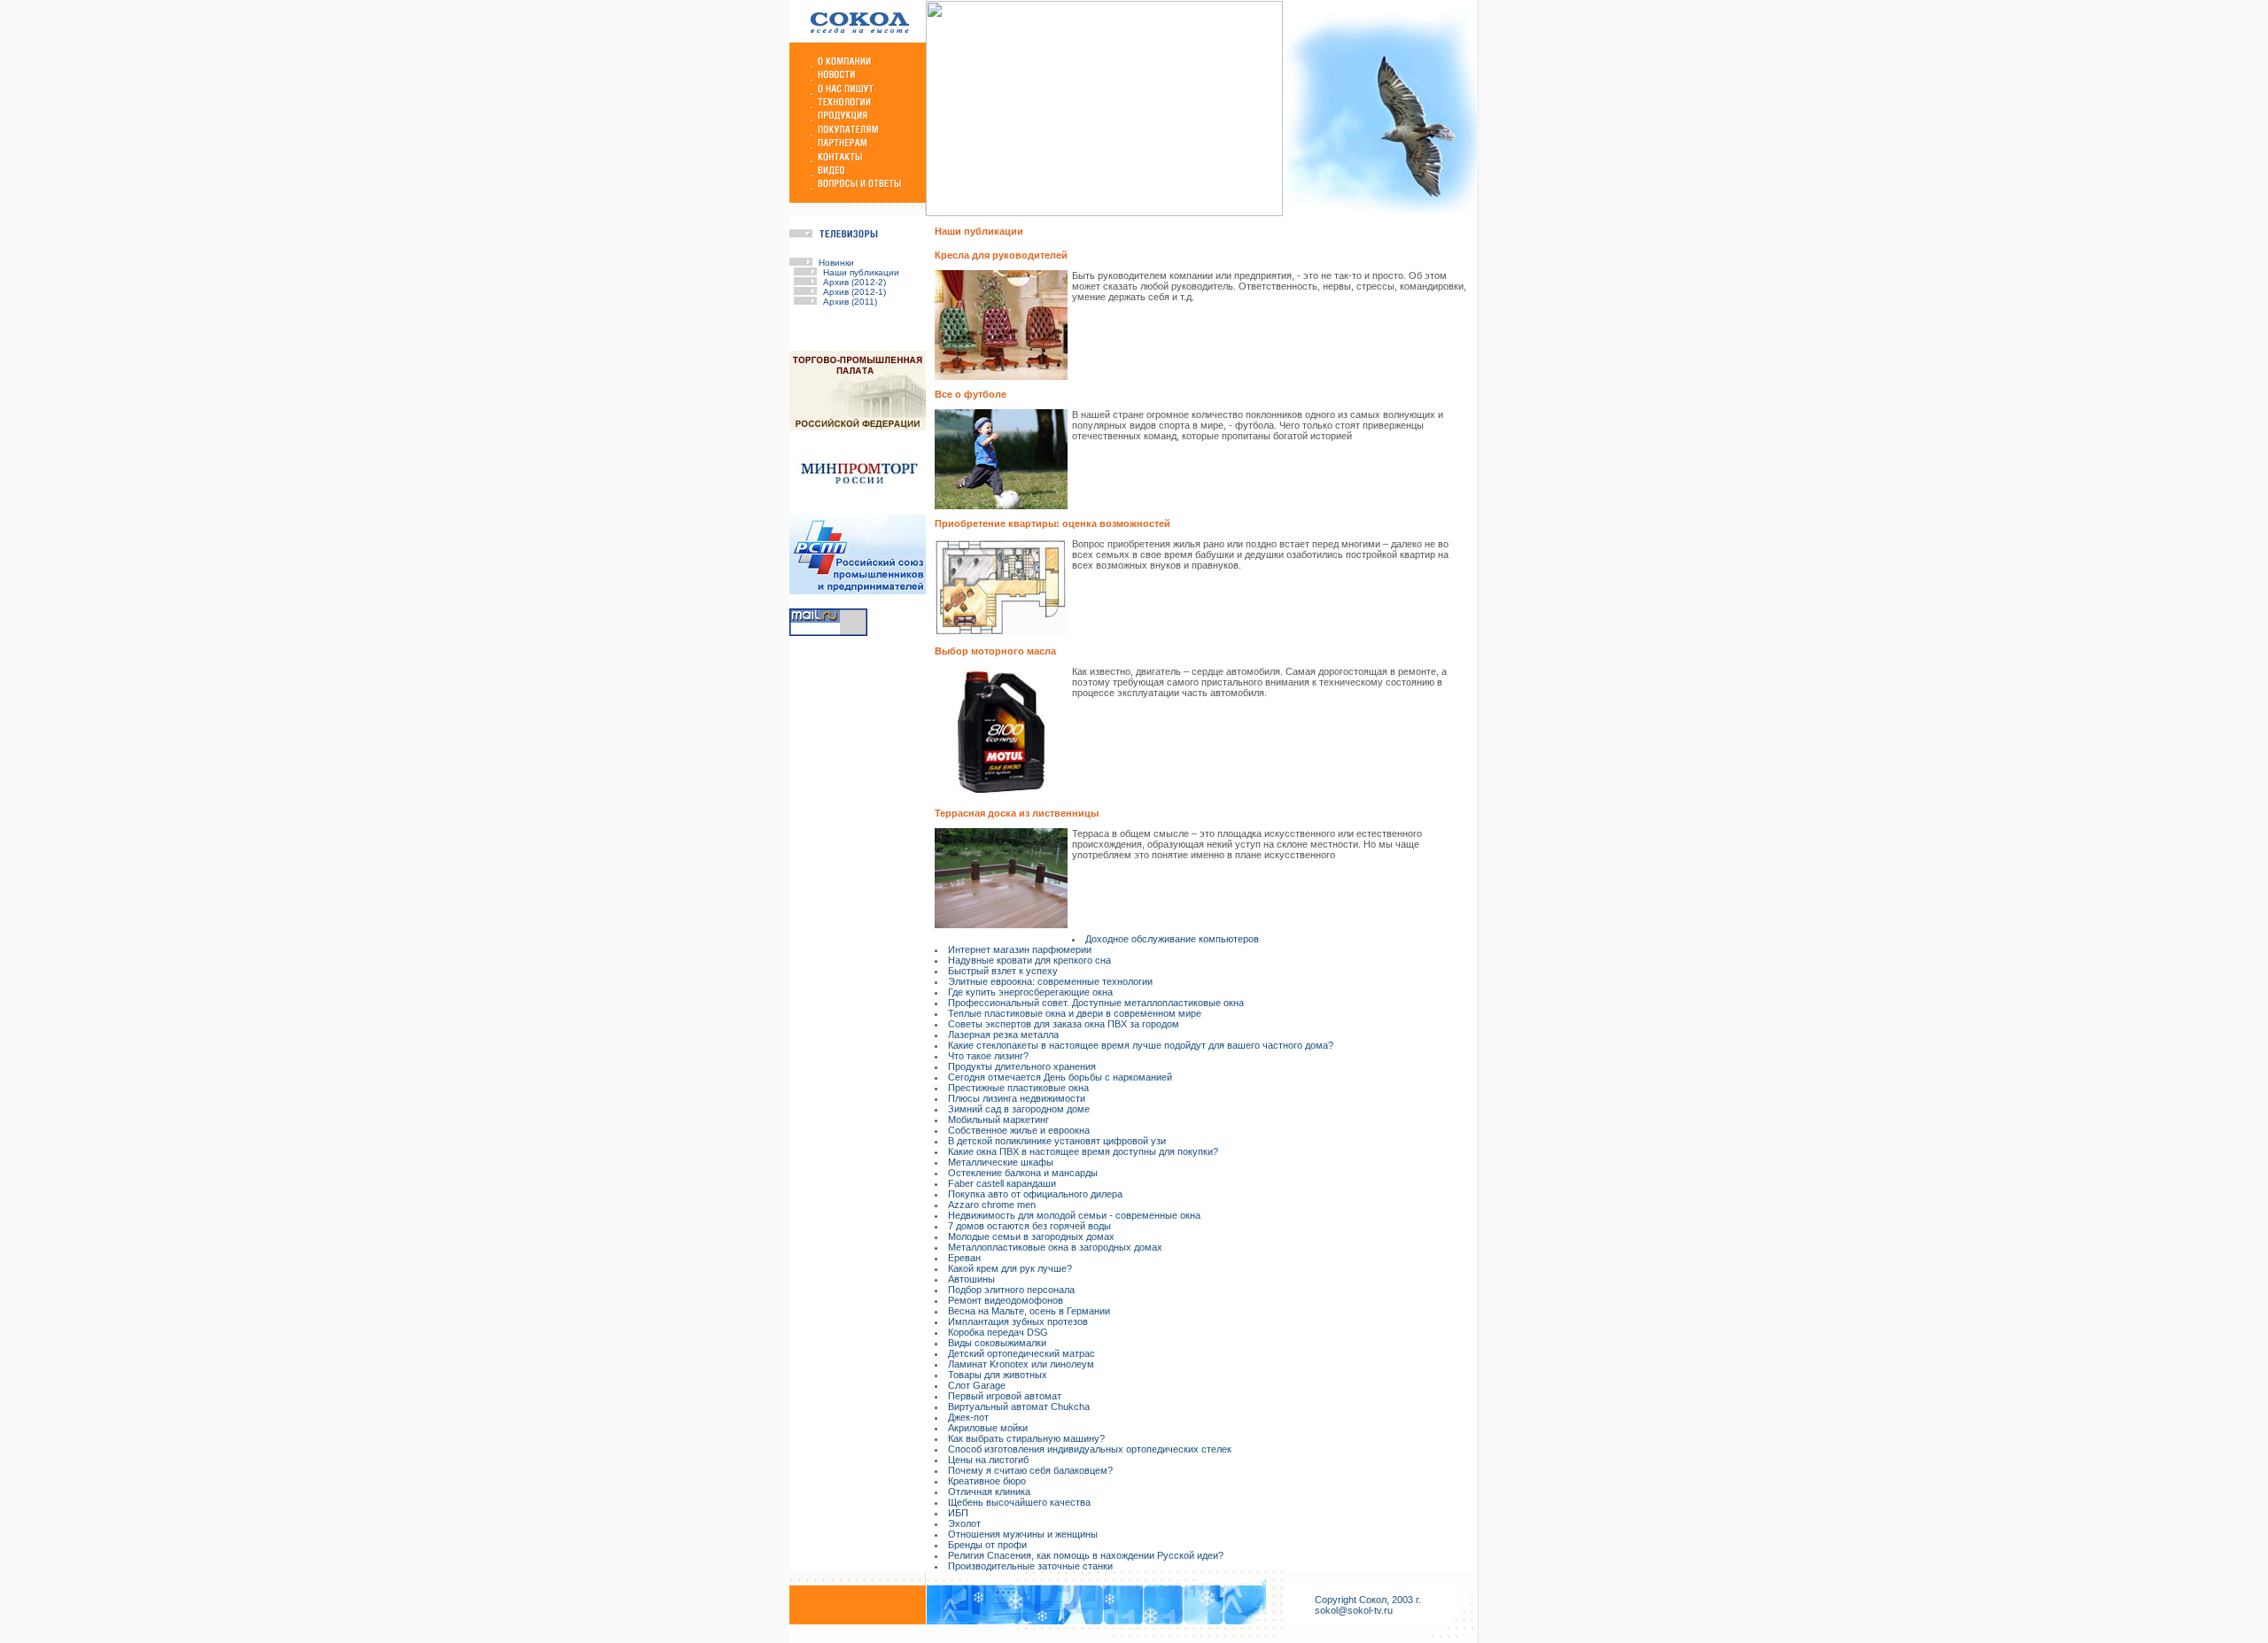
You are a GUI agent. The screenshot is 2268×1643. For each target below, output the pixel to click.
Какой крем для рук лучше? (1010, 1268)
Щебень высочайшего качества (1019, 1502)
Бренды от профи (987, 1545)
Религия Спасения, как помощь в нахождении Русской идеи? (1086, 1555)
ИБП (958, 1513)
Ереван (964, 1258)
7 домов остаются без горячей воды (1029, 1226)
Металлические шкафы (1001, 1162)
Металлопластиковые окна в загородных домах (1055, 1247)
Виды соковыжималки (997, 1343)
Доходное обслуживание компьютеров (1172, 939)
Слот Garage (977, 1385)
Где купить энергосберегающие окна (1030, 992)
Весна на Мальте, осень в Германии (1029, 1311)
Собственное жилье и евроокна (1019, 1130)
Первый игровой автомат (1005, 1396)
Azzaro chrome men (992, 1205)
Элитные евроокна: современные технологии (1050, 981)
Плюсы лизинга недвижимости (1017, 1098)
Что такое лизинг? (988, 1056)
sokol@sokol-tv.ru (1354, 1610)
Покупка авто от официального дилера (1035, 1194)
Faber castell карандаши (1002, 1183)
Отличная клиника (989, 1492)
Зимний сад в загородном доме (1019, 1109)
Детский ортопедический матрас (1021, 1353)
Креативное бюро (987, 1481)
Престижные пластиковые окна (1018, 1088)
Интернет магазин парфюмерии (1020, 949)
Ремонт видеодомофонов (1006, 1300)
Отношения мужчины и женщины (1023, 1534)
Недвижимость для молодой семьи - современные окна (1074, 1215)
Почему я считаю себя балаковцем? (1030, 1470)
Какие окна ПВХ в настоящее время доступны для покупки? (1083, 1151)
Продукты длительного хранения (1022, 1066)
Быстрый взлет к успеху (1003, 971)
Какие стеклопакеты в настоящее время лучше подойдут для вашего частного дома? (1141, 1045)
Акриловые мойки (988, 1428)
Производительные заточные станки (1030, 1566)
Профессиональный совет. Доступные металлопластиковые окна (1096, 1003)
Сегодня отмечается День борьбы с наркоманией (1060, 1077)
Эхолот (964, 1523)
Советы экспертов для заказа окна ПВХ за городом (1064, 1024)
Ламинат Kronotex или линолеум (1021, 1364)
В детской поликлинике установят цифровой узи (1057, 1141)
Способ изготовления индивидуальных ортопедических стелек (1090, 1449)
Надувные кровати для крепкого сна (1029, 960)
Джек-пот (968, 1417)
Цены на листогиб (988, 1460)
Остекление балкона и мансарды (1023, 1173)
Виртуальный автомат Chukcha (1019, 1407)
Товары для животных (998, 1375)
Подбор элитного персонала (1011, 1290)
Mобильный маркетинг (998, 1120)
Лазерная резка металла (1003, 1035)
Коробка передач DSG (998, 1332)
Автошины (971, 1279)
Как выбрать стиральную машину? (1026, 1438)
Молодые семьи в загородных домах (1031, 1236)
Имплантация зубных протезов (1018, 1321)
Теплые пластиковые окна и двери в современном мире (1075, 1013)
